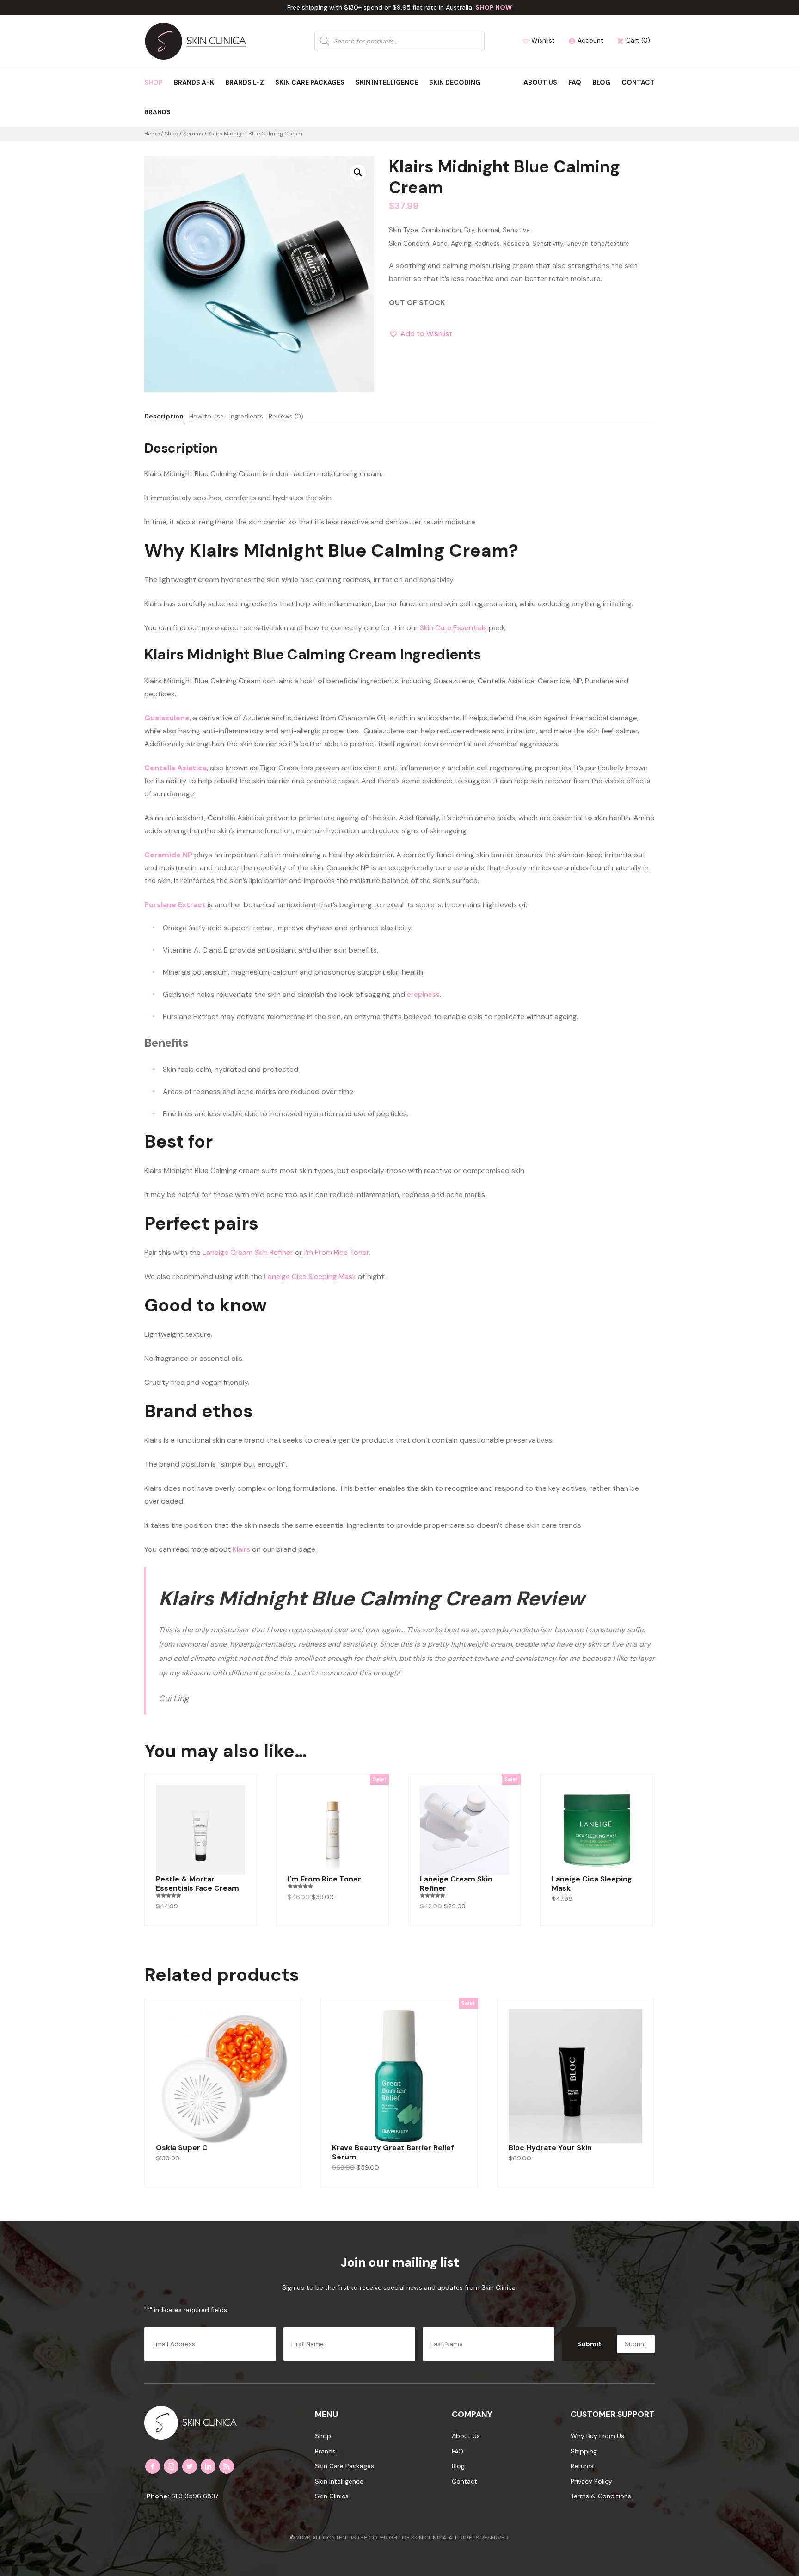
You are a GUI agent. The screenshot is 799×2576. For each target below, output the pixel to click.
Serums (193, 134)
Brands (157, 112)
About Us (540, 82)
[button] (358, 172)
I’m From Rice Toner (337, 1252)
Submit (589, 2344)
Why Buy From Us (597, 2436)
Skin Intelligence (387, 82)
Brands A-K (194, 82)
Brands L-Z (245, 82)
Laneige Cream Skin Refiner (248, 1252)
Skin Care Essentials (453, 628)
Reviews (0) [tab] (286, 416)
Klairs (241, 1549)
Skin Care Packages (310, 82)
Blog (601, 82)
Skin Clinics (332, 2496)
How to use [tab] (206, 416)
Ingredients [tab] (246, 416)
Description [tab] (164, 416)
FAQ (575, 82)
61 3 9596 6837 (195, 2496)
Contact (638, 82)
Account (586, 40)
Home (152, 134)
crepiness (423, 994)
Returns (582, 2466)
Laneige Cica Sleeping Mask (310, 1276)
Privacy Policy (591, 2481)
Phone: (158, 2496)
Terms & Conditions (601, 2496)
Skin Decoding (455, 82)
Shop (154, 82)
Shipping (584, 2451)
